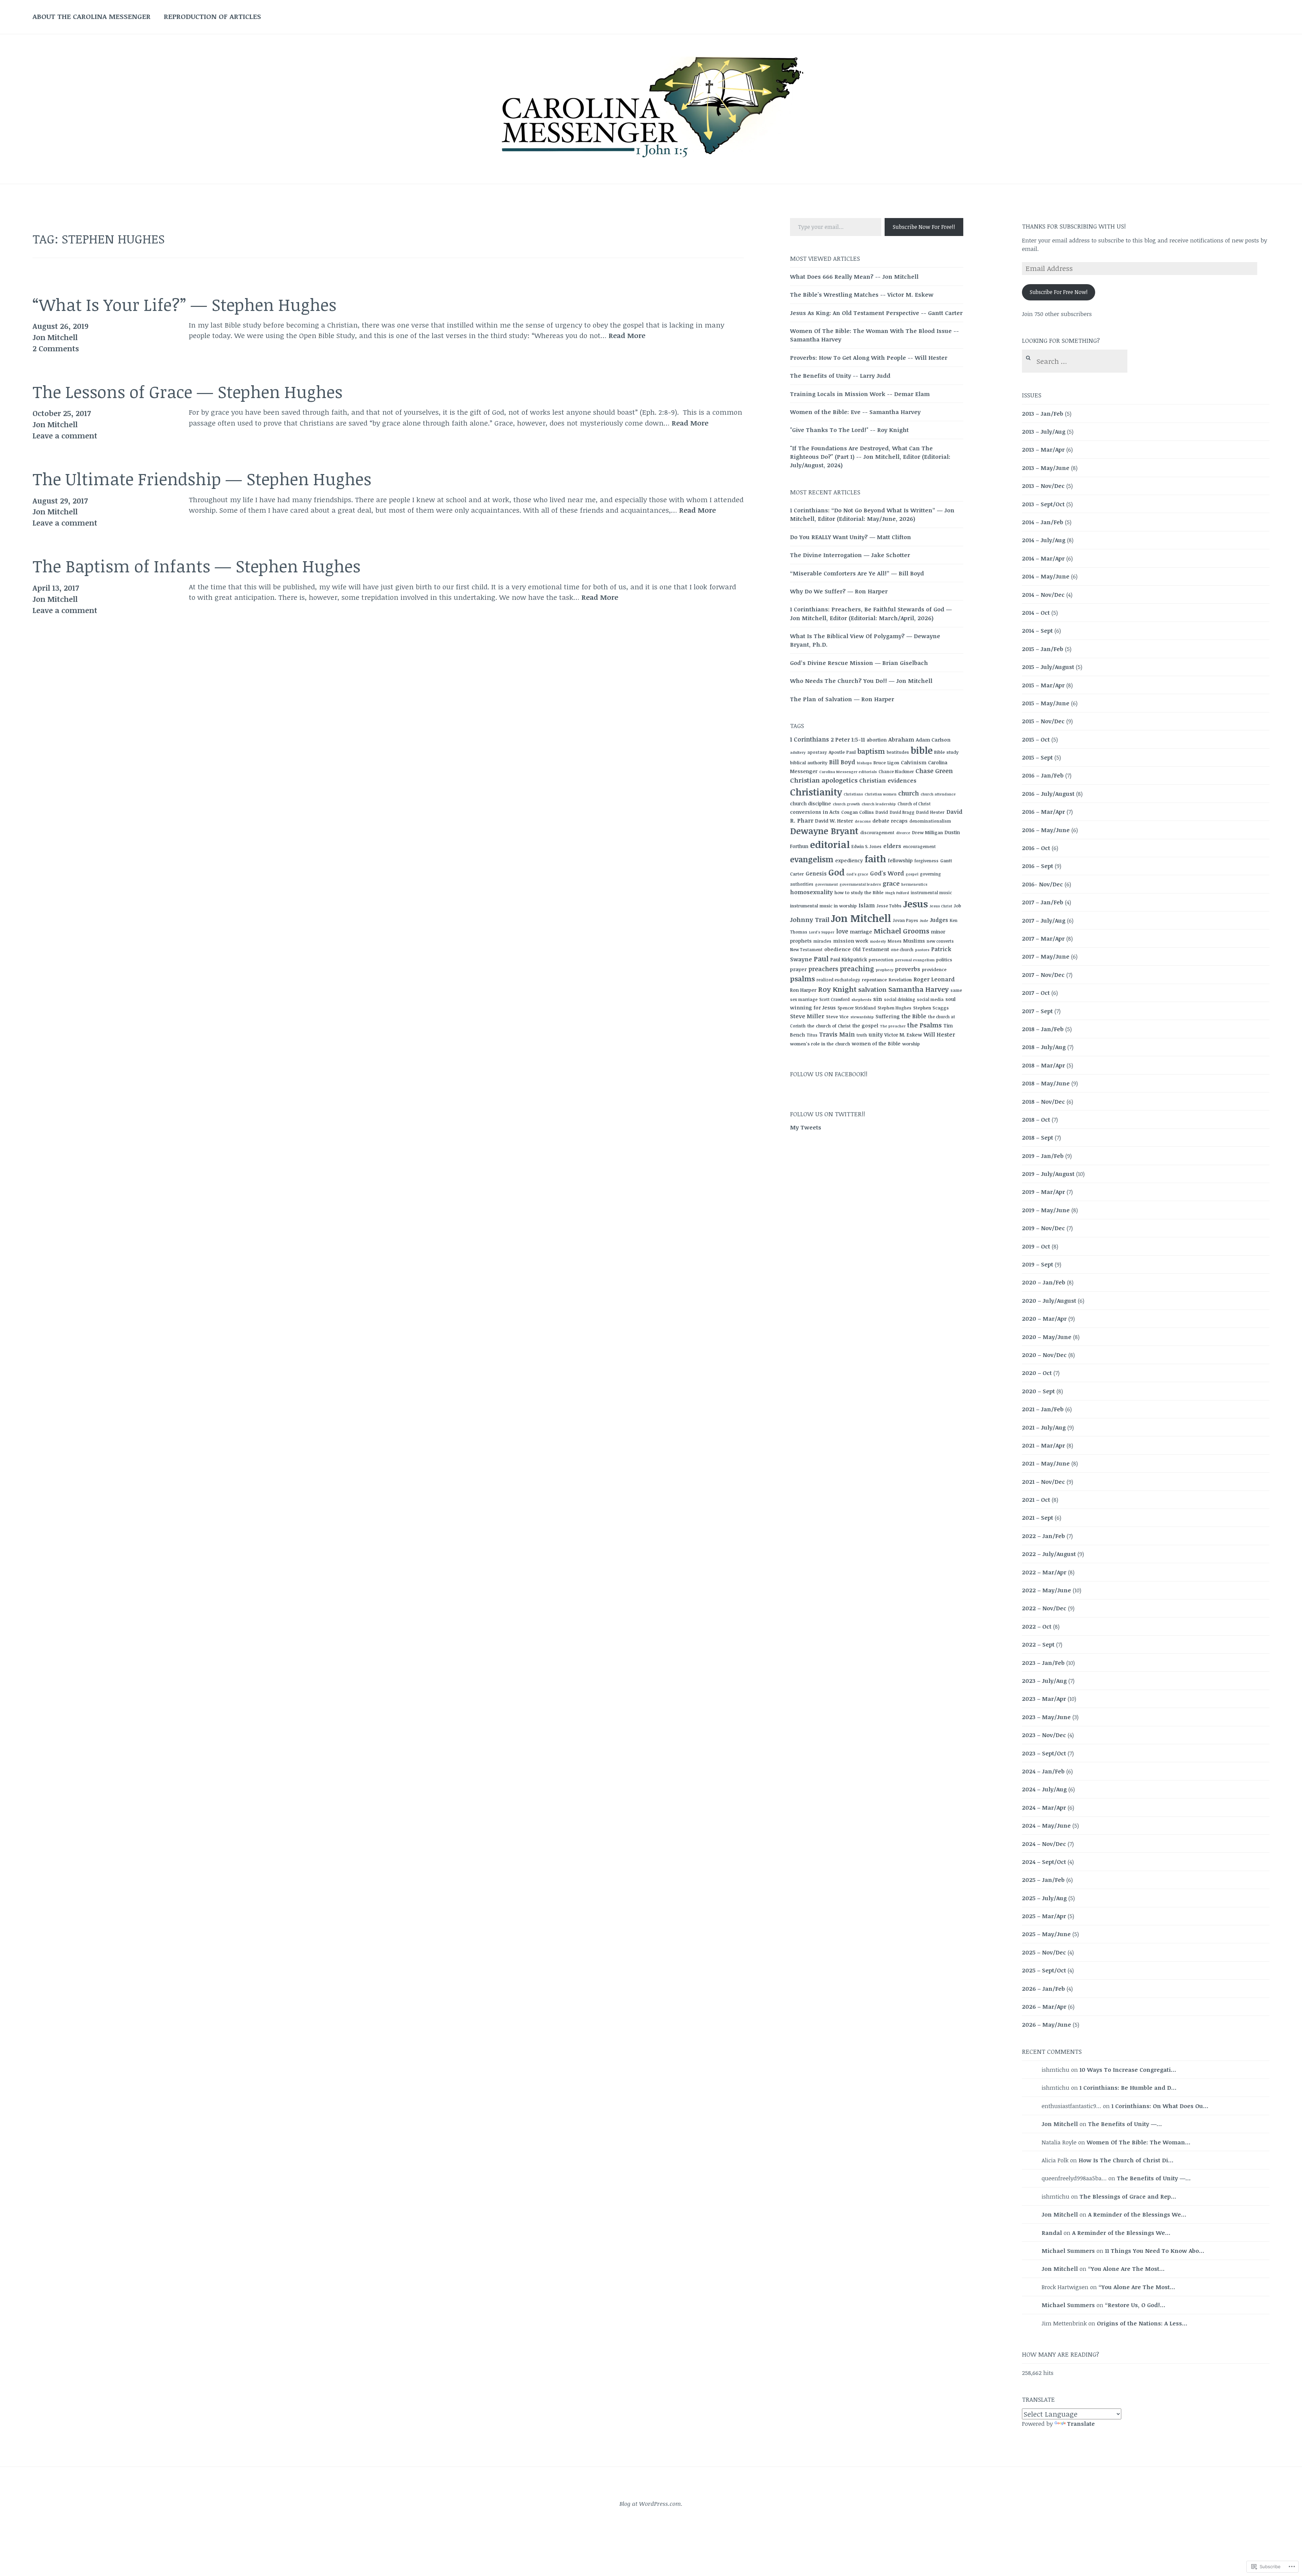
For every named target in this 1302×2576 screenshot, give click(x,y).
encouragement (919, 846)
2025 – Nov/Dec (1044, 1952)
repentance (874, 980)
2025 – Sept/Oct (1044, 1970)
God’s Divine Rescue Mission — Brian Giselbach (859, 663)
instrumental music (931, 892)
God (836, 872)
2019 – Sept (1038, 1264)
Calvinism (914, 762)
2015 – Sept (1037, 757)
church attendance (938, 794)
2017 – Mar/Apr (1043, 938)
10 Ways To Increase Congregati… (1128, 2070)
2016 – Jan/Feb (1043, 775)
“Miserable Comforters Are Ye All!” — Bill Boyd (857, 573)
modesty (878, 941)
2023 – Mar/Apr (1044, 1699)
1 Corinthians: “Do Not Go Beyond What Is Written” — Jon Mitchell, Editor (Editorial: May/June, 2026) (872, 514)
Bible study (946, 752)
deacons (863, 821)
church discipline (811, 803)
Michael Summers (1068, 2251)
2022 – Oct (1037, 1626)
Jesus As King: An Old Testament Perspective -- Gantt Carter (876, 313)
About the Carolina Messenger (92, 16)
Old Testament (871, 949)
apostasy (817, 752)
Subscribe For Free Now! (1059, 292)
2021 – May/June (1046, 1463)
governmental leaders (860, 884)
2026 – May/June (1047, 2024)
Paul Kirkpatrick (849, 959)
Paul (821, 959)
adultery (798, 752)
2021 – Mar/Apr (1043, 1445)
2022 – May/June (1047, 1590)
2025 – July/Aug (1044, 1898)
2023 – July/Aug (1044, 1681)
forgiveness (926, 861)
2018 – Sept (1038, 1137)
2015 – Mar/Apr (1043, 685)
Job (958, 906)
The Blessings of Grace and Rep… (1128, 2196)
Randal (1052, 2233)
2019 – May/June (1046, 1210)
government (826, 884)
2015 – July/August (1048, 667)
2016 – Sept (1038, 866)
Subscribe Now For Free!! (924, 227)
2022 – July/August (1049, 1554)
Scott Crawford (834, 999)
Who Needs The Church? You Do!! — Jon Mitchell (861, 681)
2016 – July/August (1048, 794)
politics (944, 960)
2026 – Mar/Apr (1044, 2007)
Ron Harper (803, 990)
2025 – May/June (1046, 1934)
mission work (851, 941)
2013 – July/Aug (1044, 431)
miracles (822, 941)
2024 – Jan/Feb (1043, 1771)
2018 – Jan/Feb (1043, 1029)
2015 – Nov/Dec (1043, 721)
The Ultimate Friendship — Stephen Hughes (202, 479)
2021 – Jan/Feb (1043, 1409)
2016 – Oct (1036, 848)
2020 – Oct (1037, 1373)
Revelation (900, 980)
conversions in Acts (815, 812)
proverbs (908, 969)
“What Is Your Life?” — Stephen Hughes (184, 304)
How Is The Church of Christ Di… (1126, 2160)
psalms (802, 979)
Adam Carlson (933, 740)
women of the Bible (876, 1043)
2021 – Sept (1038, 1518)
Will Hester (939, 1035)
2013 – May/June (1046, 468)
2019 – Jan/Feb (1043, 1156)
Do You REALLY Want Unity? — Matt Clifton (851, 537)
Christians (853, 794)
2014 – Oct (1036, 613)
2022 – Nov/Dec (1044, 1608)
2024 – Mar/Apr (1044, 1807)
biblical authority (809, 763)
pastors (922, 950)
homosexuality (811, 892)
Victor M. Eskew (903, 1035)
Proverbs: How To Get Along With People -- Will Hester (869, 358)
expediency (849, 860)
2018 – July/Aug (1044, 1047)
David (882, 812)
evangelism (812, 859)
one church (902, 949)
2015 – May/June (1046, 703)
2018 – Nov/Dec (1043, 1102)
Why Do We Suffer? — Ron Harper (839, 591)
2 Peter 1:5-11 (848, 740)
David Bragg (902, 812)
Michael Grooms (902, 931)
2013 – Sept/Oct (1043, 504)
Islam (867, 905)
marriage (861, 932)
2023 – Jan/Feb (1043, 1663)
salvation (872, 989)
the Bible (914, 1016)
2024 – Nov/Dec (1044, 1844)
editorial (830, 844)
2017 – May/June (1046, 956)
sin (878, 999)
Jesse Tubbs (889, 906)
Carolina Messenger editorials (848, 772)
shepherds (861, 1000)
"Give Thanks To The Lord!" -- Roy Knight (849, 430)
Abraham (901, 740)
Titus (812, 1035)
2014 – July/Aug (1044, 540)
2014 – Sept (1037, 631)
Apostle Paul (842, 752)
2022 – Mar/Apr (1044, 1572)
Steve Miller (807, 1016)
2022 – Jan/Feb (1043, 1536)
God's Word (887, 873)
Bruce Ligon (886, 763)
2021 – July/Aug (1044, 1427)
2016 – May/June (1046, 830)
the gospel (865, 1026)
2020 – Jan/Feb (1044, 1282)
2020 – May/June (1047, 1337)
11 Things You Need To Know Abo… (1155, 2251)
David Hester (930, 812)
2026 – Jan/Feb (1043, 1989)
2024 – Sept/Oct (1044, 1862)
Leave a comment (65, 435)
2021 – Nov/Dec (1043, 1482)
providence (934, 969)
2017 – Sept (1037, 1011)
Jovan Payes (905, 920)
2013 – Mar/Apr (1043, 449)
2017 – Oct (1036, 993)
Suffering (888, 1016)
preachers (823, 969)
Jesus (916, 904)
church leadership (879, 804)
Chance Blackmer (896, 771)
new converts (940, 941)
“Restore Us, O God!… (1135, 2305)
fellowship (900, 860)
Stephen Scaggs (931, 1008)
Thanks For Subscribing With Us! (1074, 226)
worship (911, 1044)
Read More (627, 336)
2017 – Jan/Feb (1043, 902)
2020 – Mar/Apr (1044, 1319)
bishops (864, 763)
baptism (871, 751)
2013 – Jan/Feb (1043, 414)
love (842, 931)
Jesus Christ (941, 906)
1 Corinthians (810, 739)
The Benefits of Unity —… (1125, 2124)
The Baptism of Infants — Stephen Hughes (196, 566)
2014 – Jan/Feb (1043, 522)
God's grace (857, 874)
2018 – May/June (1046, 1083)
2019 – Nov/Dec (1043, 1228)
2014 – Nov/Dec (1043, 595)
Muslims (914, 941)
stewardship (862, 1017)
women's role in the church (820, 1044)
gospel (912, 874)
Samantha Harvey (919, 989)
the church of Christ (829, 1026)
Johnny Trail (810, 919)
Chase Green (934, 771)
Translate (1081, 2424)
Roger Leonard (934, 979)
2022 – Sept (1038, 1644)
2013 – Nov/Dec (1043, 486)
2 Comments (56, 348)
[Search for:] (1074, 362)
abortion (877, 740)
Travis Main (837, 1034)
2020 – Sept (1038, 1391)
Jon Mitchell (55, 337)
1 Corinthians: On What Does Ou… (1160, 2106)
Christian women (881, 794)
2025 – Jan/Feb (1043, 1880)
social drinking (900, 999)
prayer (798, 969)
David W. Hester (834, 821)
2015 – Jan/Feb (1043, 649)
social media (930, 999)
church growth (846, 804)
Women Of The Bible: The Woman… (1139, 2142)
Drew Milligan (928, 832)
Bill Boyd (842, 762)
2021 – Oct (1036, 1500)
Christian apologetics (824, 780)
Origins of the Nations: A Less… (1142, 2323)
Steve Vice (837, 1017)
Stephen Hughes (894, 1008)
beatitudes (898, 752)
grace (891, 883)
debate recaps (890, 821)
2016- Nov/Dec (1042, 884)
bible (922, 750)
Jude (924, 921)
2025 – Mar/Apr (1044, 1916)
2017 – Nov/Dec (1043, 975)
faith (875, 859)
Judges (939, 920)
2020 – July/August (1049, 1301)
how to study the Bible (859, 892)
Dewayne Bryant (824, 831)
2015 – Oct (1036, 739)
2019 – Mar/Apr (1043, 1192)
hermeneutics (914, 884)
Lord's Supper (822, 932)
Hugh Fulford (897, 893)
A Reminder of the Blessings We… (1137, 2214)
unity (876, 1034)
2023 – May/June (1046, 1717)
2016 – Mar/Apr (1043, 812)
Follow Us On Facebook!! (829, 1074)
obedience (837, 949)
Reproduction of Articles (212, 16)
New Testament (806, 949)
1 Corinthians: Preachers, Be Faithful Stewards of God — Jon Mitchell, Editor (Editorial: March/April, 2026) (871, 613)
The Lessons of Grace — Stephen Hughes (188, 391)
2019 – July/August (1048, 1174)
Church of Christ (914, 804)
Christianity (816, 792)
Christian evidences (888, 780)
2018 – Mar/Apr (1043, 1065)
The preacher (893, 1026)
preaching (857, 969)
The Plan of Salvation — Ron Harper (842, 699)
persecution (881, 960)
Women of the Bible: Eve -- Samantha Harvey (855, 412)
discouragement (877, 832)
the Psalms (924, 1025)
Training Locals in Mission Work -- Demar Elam (860, 394)
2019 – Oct (1036, 1246)
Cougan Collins (857, 812)
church (909, 793)
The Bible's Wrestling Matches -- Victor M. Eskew (862, 294)
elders (892, 846)
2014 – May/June (1046, 576)
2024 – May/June (1046, 1825)
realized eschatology (838, 980)
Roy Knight (837, 989)
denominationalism (930, 821)
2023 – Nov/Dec (1044, 1735)
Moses (895, 941)
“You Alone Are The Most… (1126, 2269)
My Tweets (806, 1127)
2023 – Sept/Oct (1044, 1753)
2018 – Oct (1036, 1119)
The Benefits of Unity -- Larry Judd (840, 376)
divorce (903, 833)
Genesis (816, 873)
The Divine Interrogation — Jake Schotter (850, 555)
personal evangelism (915, 960)
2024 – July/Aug (1044, 1789)
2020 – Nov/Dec (1044, 1355)
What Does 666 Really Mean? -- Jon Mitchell (854, 277)
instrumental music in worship (823, 906)
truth (862, 1035)
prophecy (885, 970)
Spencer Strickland (857, 1008)
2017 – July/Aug (1044, 920)
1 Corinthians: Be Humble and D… (1128, 2088)
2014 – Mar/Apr (1043, 558)
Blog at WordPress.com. (651, 2504)
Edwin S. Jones (866, 846)
